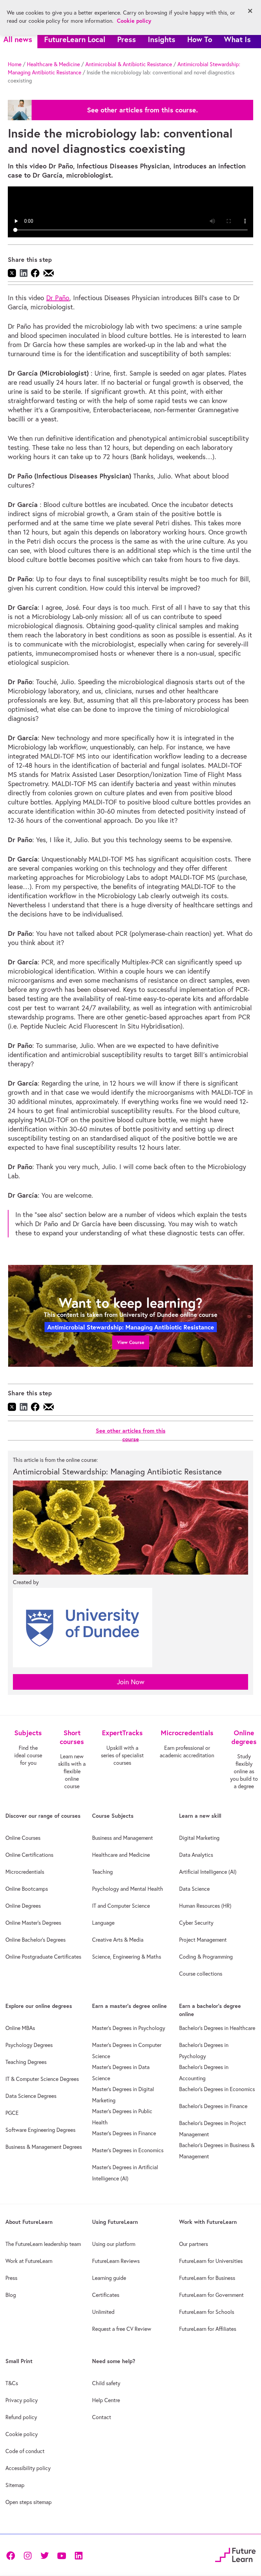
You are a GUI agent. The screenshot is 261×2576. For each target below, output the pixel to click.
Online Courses (23, 1838)
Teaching (102, 1872)
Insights (162, 39)
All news (18, 39)
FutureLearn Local (75, 39)
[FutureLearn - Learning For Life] (235, 2554)
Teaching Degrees (26, 2062)
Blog (11, 2295)
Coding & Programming (206, 1957)
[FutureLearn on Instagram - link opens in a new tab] (28, 2555)
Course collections (201, 1974)
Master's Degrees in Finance (124, 2133)
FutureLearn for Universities (211, 2261)
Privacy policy (22, 2400)
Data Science (194, 1889)
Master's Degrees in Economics (128, 2150)
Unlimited (103, 2312)
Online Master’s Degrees (33, 1923)
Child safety (106, 2383)
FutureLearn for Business (207, 2278)
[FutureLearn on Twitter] (45, 2555)
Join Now (131, 1682)
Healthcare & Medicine (53, 64)
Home (15, 64)
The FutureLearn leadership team (43, 2244)
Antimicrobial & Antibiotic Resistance (129, 64)
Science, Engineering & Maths (127, 1957)
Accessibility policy (28, 2468)
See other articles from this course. (142, 110)
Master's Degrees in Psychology (129, 2028)
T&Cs (12, 2383)
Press (127, 39)
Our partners (194, 2244)
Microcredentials (25, 1872)
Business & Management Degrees (44, 2147)
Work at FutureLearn (29, 2261)
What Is (237, 39)
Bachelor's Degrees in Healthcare (217, 2028)
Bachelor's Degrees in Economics (217, 2089)
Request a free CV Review (122, 2329)
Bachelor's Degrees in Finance (213, 2106)
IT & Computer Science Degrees (42, 2079)
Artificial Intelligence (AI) (208, 1872)
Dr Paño (58, 298)
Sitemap (15, 2485)
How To (200, 39)
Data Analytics (196, 1855)
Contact (102, 2417)
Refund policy (21, 2417)
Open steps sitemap (29, 2502)
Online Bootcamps (27, 1889)
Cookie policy (22, 2434)
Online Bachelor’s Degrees (36, 1940)
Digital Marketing (199, 1838)
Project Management (203, 1940)
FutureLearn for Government (211, 2295)
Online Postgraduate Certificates (43, 1957)
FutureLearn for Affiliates (208, 2329)
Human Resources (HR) (205, 1906)
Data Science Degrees (31, 2096)
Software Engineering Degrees (40, 2130)
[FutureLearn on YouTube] (62, 2555)
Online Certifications (29, 1855)
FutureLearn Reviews (116, 2261)
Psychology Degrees (29, 2045)
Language (103, 1923)
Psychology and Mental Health (128, 1889)
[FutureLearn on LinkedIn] (79, 2555)
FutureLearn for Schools (207, 2312)
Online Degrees (23, 1906)
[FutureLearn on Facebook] (12, 2555)
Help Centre (106, 2400)
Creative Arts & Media (118, 1940)
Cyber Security (196, 1923)
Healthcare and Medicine (121, 1855)
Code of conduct (25, 2451)
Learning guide (109, 2278)
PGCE (12, 2113)
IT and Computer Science (121, 1906)
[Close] (250, 11)
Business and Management (123, 1838)
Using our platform (114, 2244)
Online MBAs (20, 2028)
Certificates (106, 2295)
